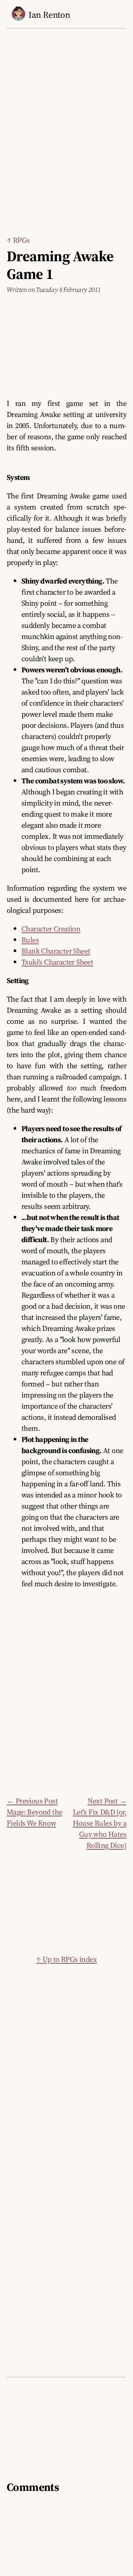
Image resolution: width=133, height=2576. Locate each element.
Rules (30, 940)
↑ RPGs (18, 240)
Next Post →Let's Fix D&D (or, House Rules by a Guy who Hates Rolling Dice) (100, 1823)
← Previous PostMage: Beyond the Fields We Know (34, 1812)
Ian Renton (49, 15)
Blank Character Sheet (56, 951)
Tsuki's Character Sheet (57, 962)
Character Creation (51, 929)
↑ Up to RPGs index (66, 1959)
